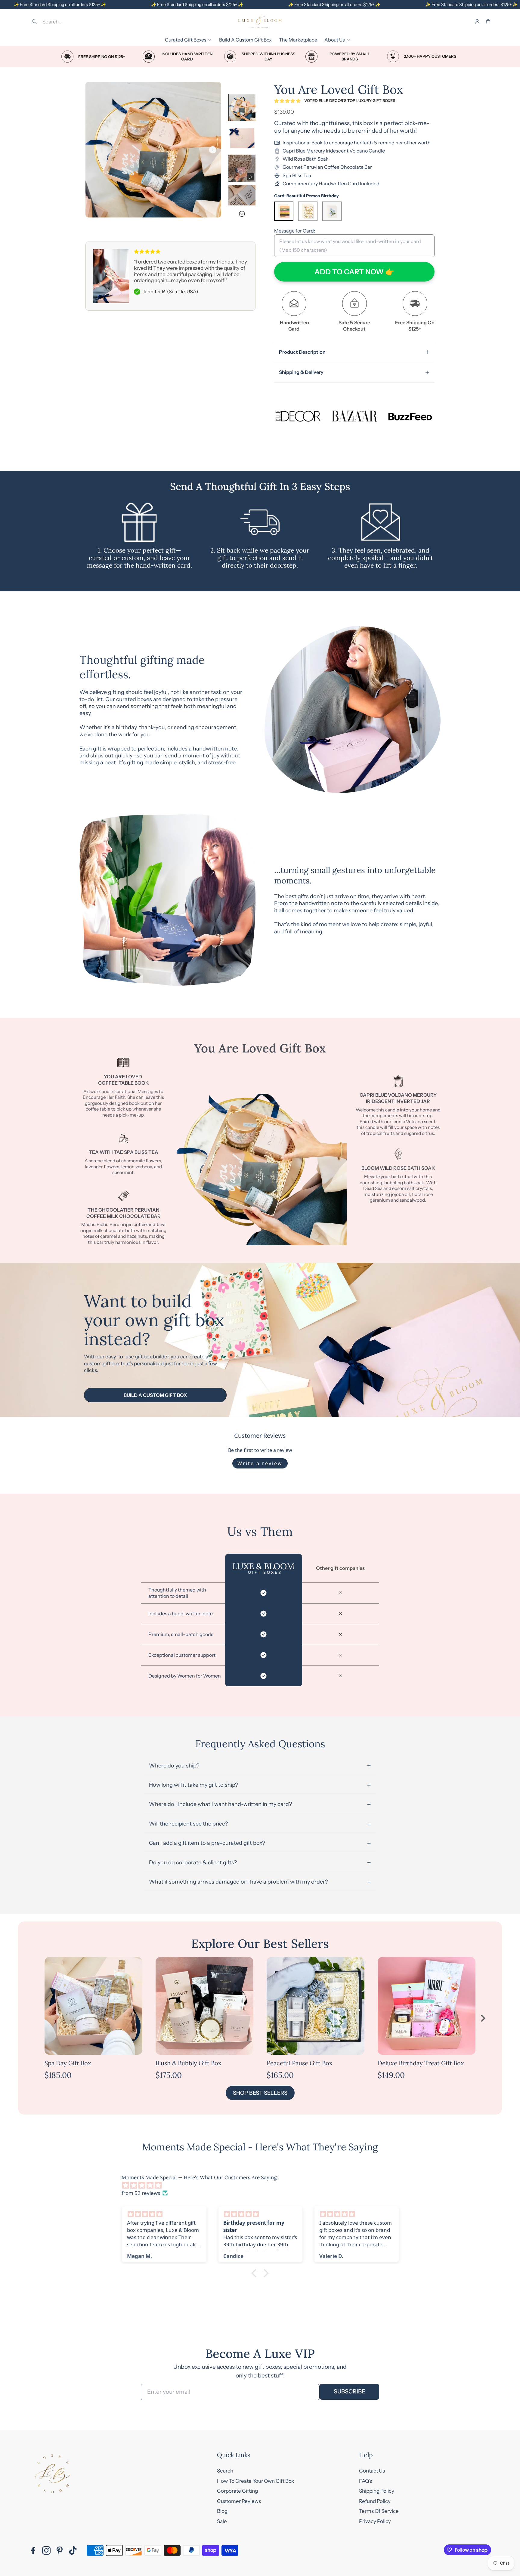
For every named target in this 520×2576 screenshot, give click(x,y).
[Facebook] (33, 2550)
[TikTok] (73, 2550)
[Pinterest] (60, 2550)
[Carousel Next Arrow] (213, 150)
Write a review (260, 1463)
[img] (263, 2185)
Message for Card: (295, 231)
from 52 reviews (141, 2193)
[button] (72, 22)
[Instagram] (46, 2550)
